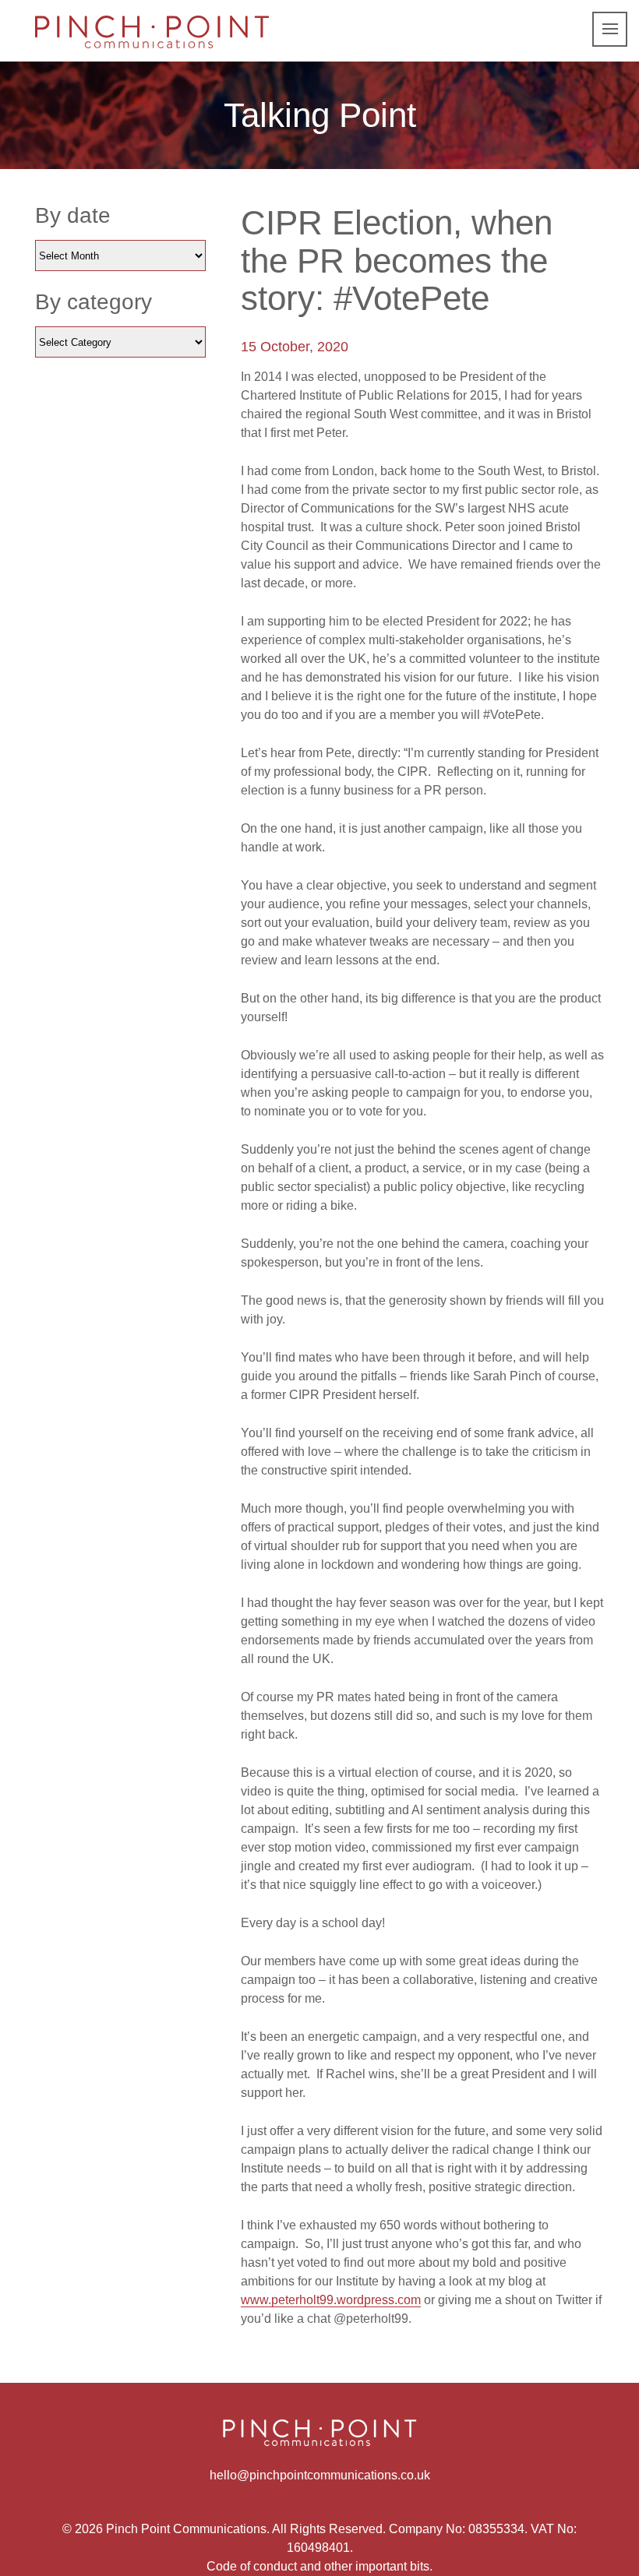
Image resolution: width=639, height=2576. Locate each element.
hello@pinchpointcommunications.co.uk (320, 2475)
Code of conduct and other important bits (318, 2566)
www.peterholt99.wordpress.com (331, 2300)
